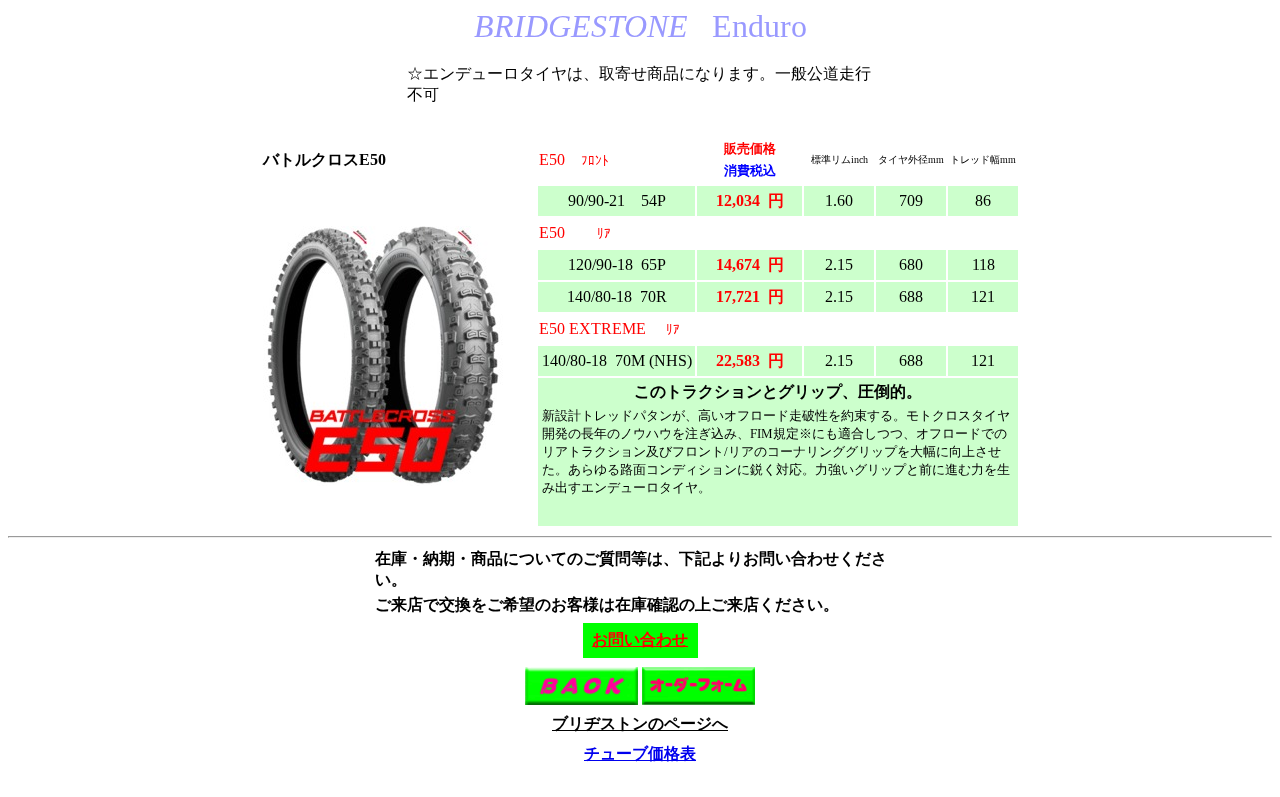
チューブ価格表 (640, 753)
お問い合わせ (640, 639)
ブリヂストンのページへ (640, 723)
